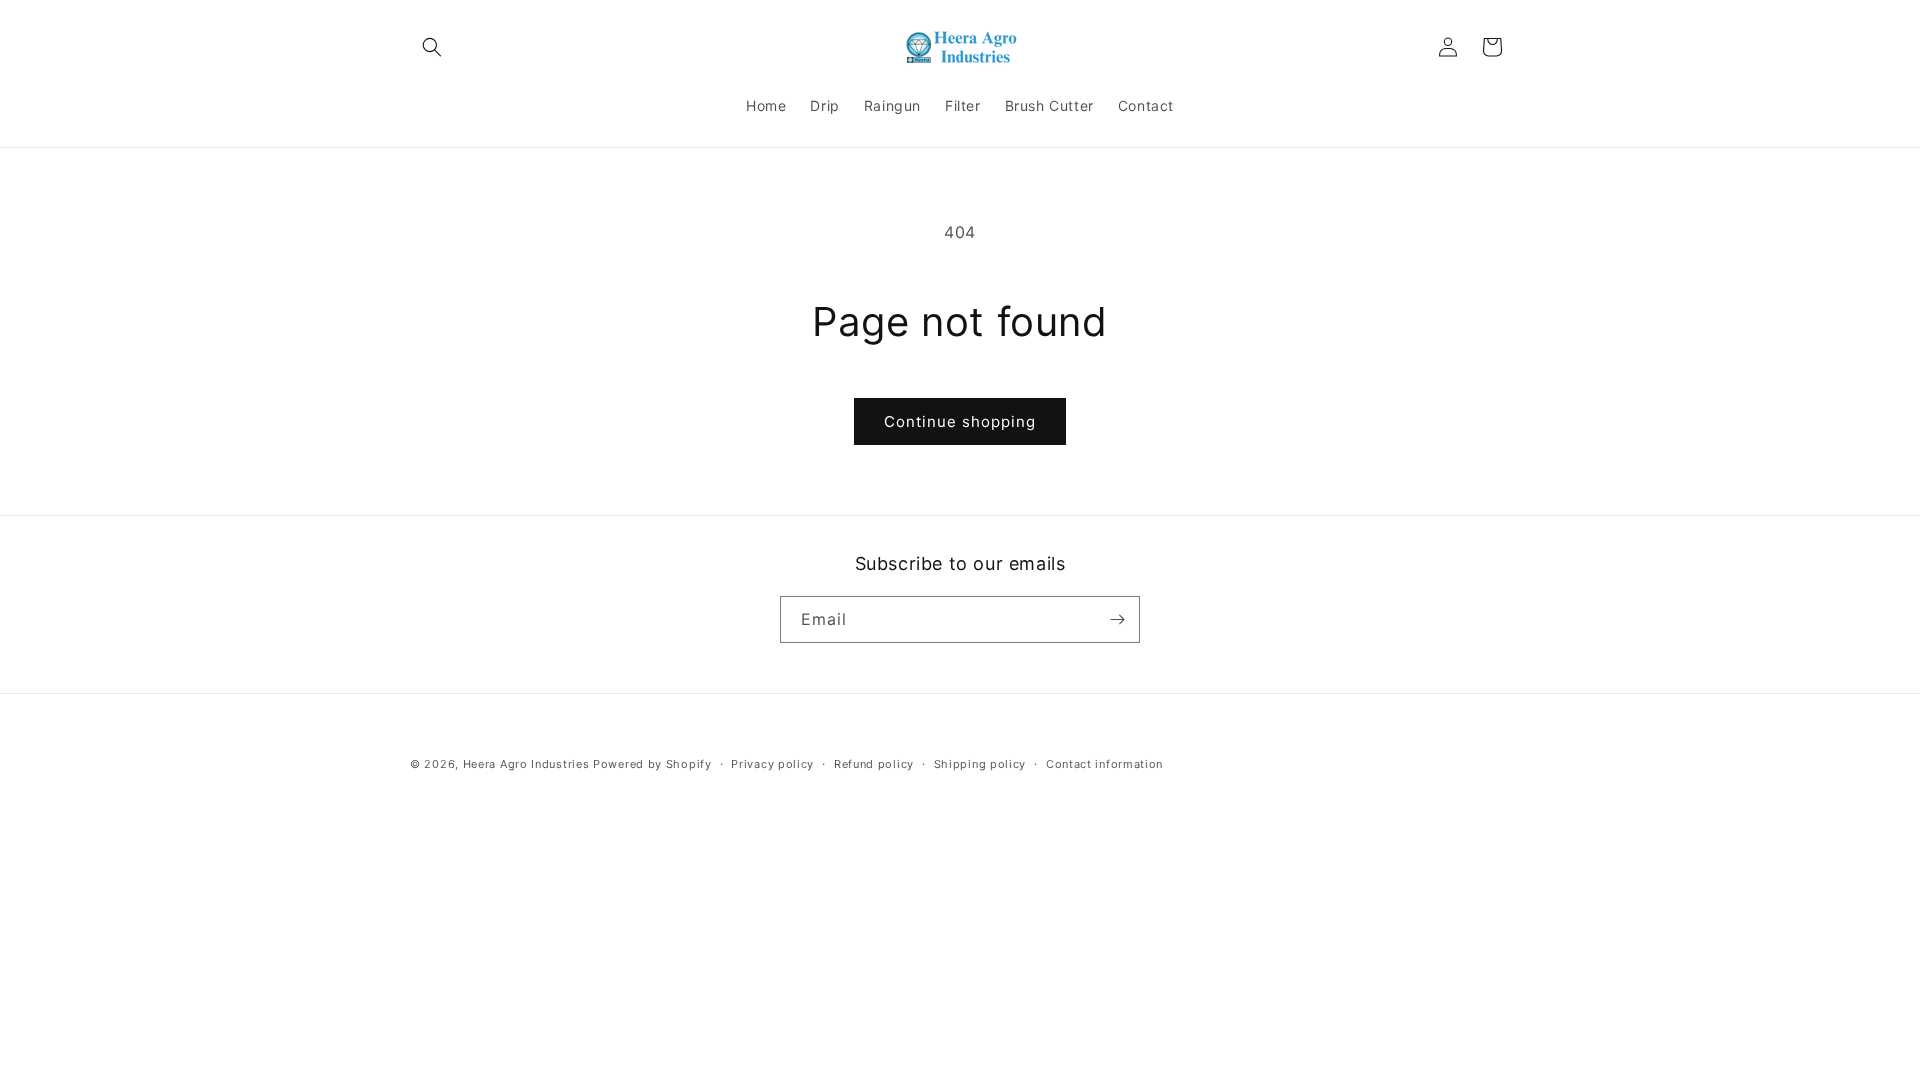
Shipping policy (980, 764)
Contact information (1104, 764)
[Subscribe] (1117, 619)
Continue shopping (960, 421)
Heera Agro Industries (526, 764)
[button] (432, 47)
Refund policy (874, 764)
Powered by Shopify (652, 764)
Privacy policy (772, 764)
